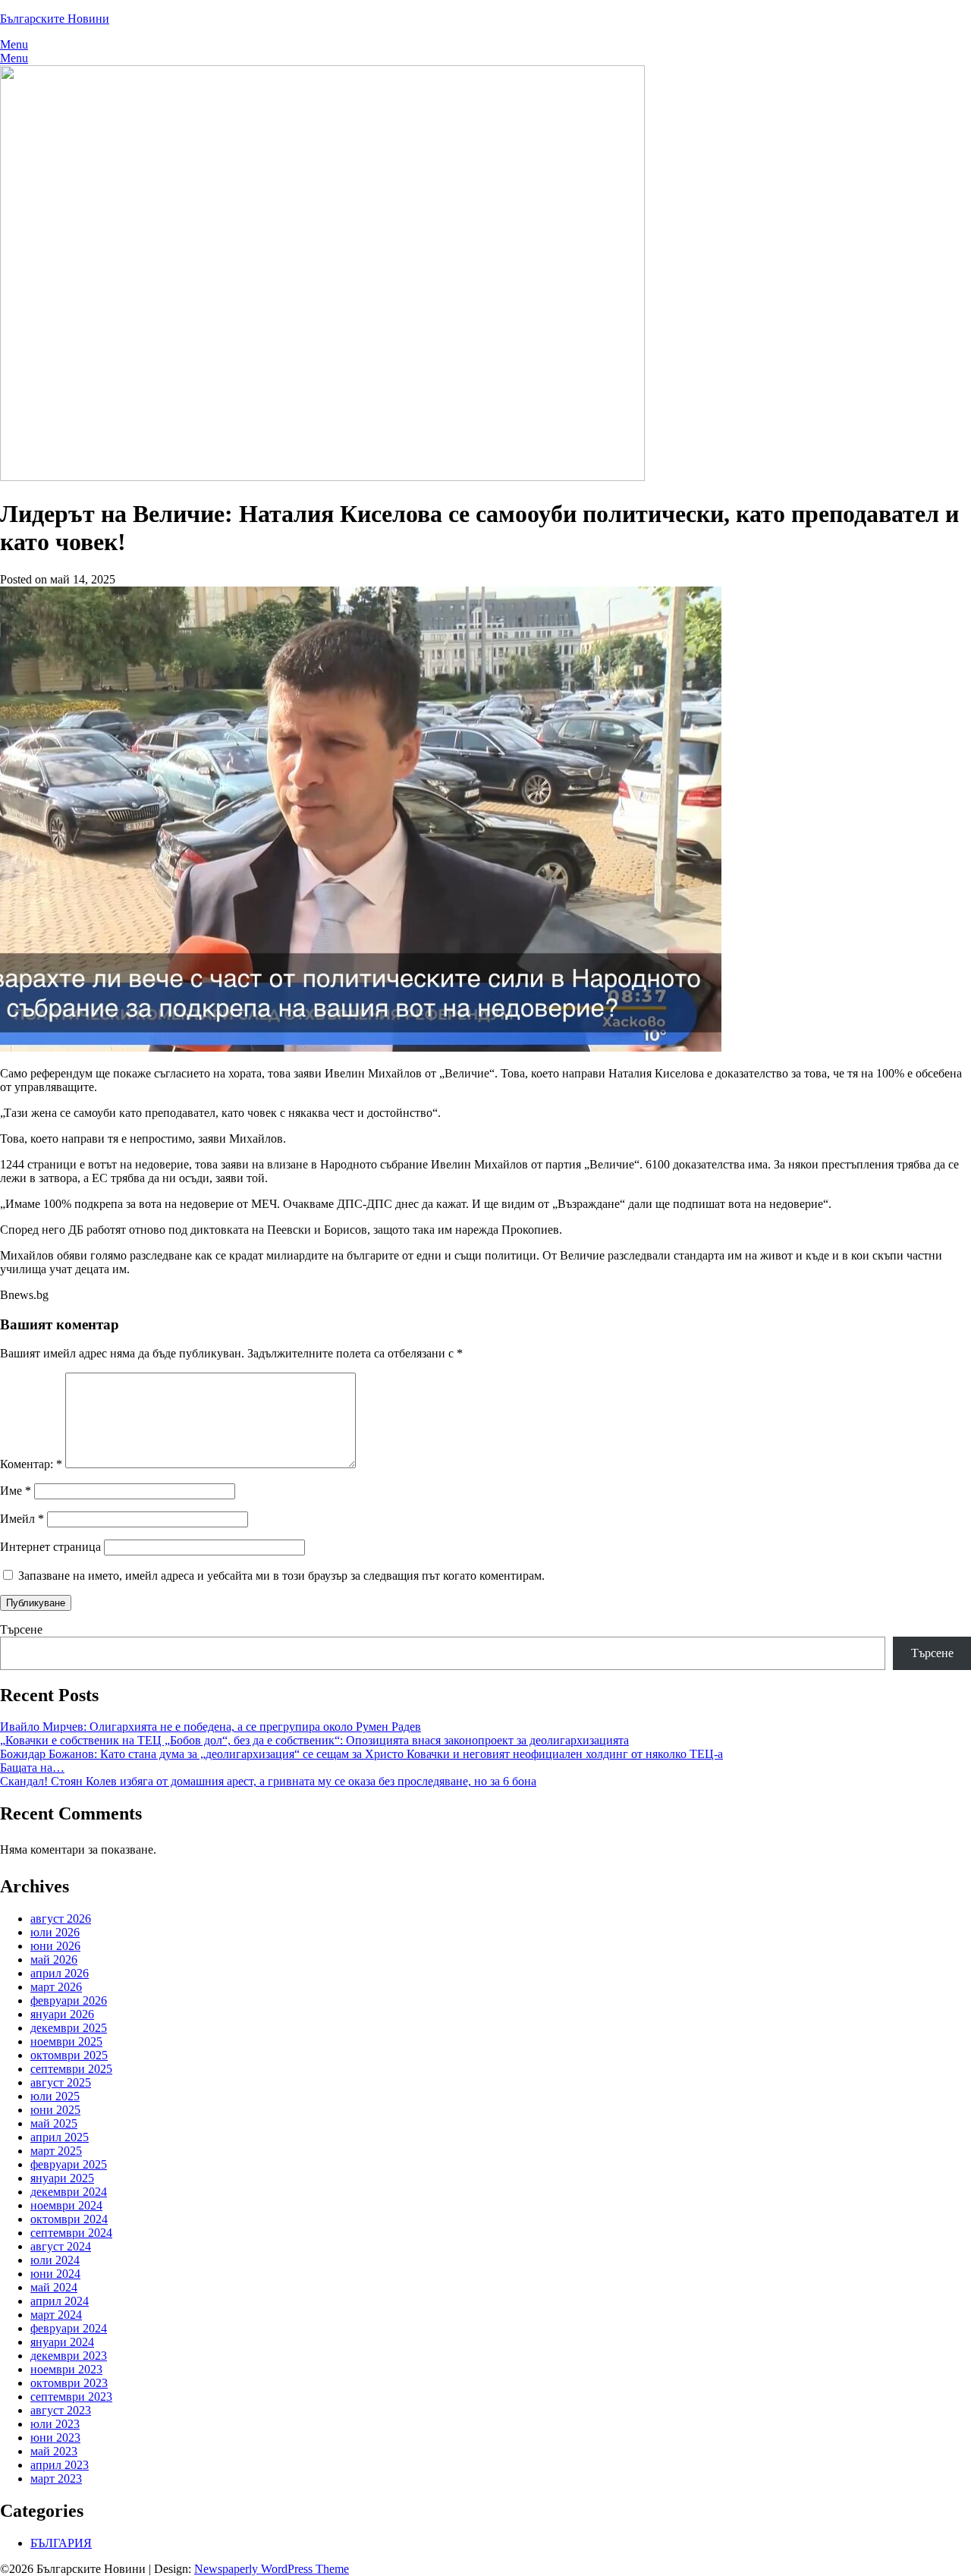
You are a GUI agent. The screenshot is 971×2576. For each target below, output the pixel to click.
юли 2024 (55, 2260)
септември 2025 (71, 2069)
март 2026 (56, 1987)
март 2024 (56, 2315)
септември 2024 (71, 2233)
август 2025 (61, 2082)
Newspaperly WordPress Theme (272, 2569)
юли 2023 (55, 2424)
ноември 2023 (66, 2369)
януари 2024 (62, 2342)
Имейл (22, 1519)
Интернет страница (50, 1547)
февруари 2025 (69, 2164)
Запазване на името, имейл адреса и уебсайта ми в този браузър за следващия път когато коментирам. (281, 1576)
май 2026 (54, 1960)
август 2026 (61, 1919)
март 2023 (56, 2478)
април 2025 (60, 2137)
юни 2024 (55, 2274)
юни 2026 (55, 1946)
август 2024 (61, 2246)
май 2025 (54, 2123)
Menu (14, 44)
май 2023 (54, 2451)
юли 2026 (55, 1932)
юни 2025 (55, 2110)
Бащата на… (32, 1768)
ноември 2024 (66, 2205)
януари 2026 (62, 2014)
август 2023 (61, 2410)
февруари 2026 (69, 2000)
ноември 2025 (66, 2041)
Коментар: (31, 1464)
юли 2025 (55, 2096)
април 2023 (60, 2465)
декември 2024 (69, 2192)
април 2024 (60, 2301)
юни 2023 (55, 2438)
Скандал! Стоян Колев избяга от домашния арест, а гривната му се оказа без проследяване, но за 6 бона (268, 1781)
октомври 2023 (69, 2383)
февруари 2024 (69, 2328)
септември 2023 (71, 2397)
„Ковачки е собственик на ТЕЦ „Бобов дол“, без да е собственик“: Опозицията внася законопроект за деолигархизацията (314, 1740)
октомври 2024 (69, 2219)
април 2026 (60, 1973)
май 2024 (54, 2287)
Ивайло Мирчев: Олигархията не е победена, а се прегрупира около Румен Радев (211, 1727)
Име (16, 1491)
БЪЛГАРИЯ (61, 2543)
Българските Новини (55, 19)
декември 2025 (69, 2028)
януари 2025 (62, 2178)
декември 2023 (69, 2356)
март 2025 (56, 2151)
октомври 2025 (69, 2055)
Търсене (21, 1629)
